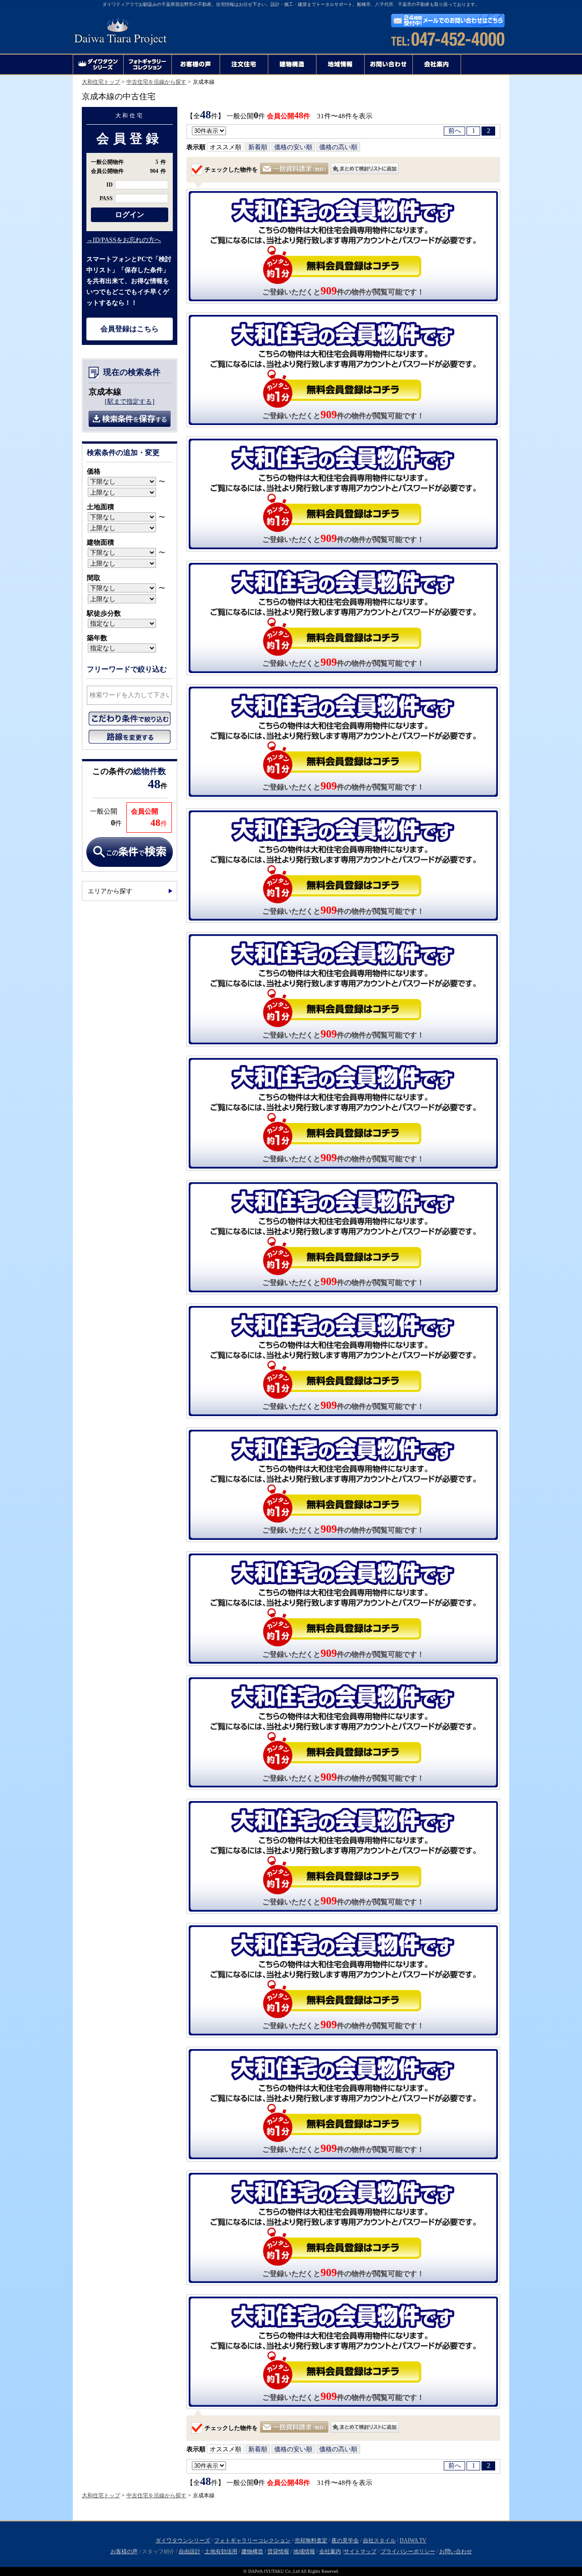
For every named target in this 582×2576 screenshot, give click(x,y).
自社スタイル (379, 2541)
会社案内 (330, 2551)
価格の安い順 (293, 147)
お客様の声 (124, 2551)
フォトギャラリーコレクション (252, 2541)
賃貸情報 (278, 2551)
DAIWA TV (413, 2541)
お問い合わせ (456, 2551)
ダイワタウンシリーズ (183, 2541)
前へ (455, 131)
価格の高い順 (338, 147)
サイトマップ (360, 2551)
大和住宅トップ (101, 82)
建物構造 (252, 2551)
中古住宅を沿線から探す (156, 82)
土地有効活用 (221, 2551)
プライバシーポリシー (408, 2551)
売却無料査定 (311, 2541)
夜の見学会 (345, 2541)
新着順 (258, 147)
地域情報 (304, 2551)
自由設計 (190, 2551)
